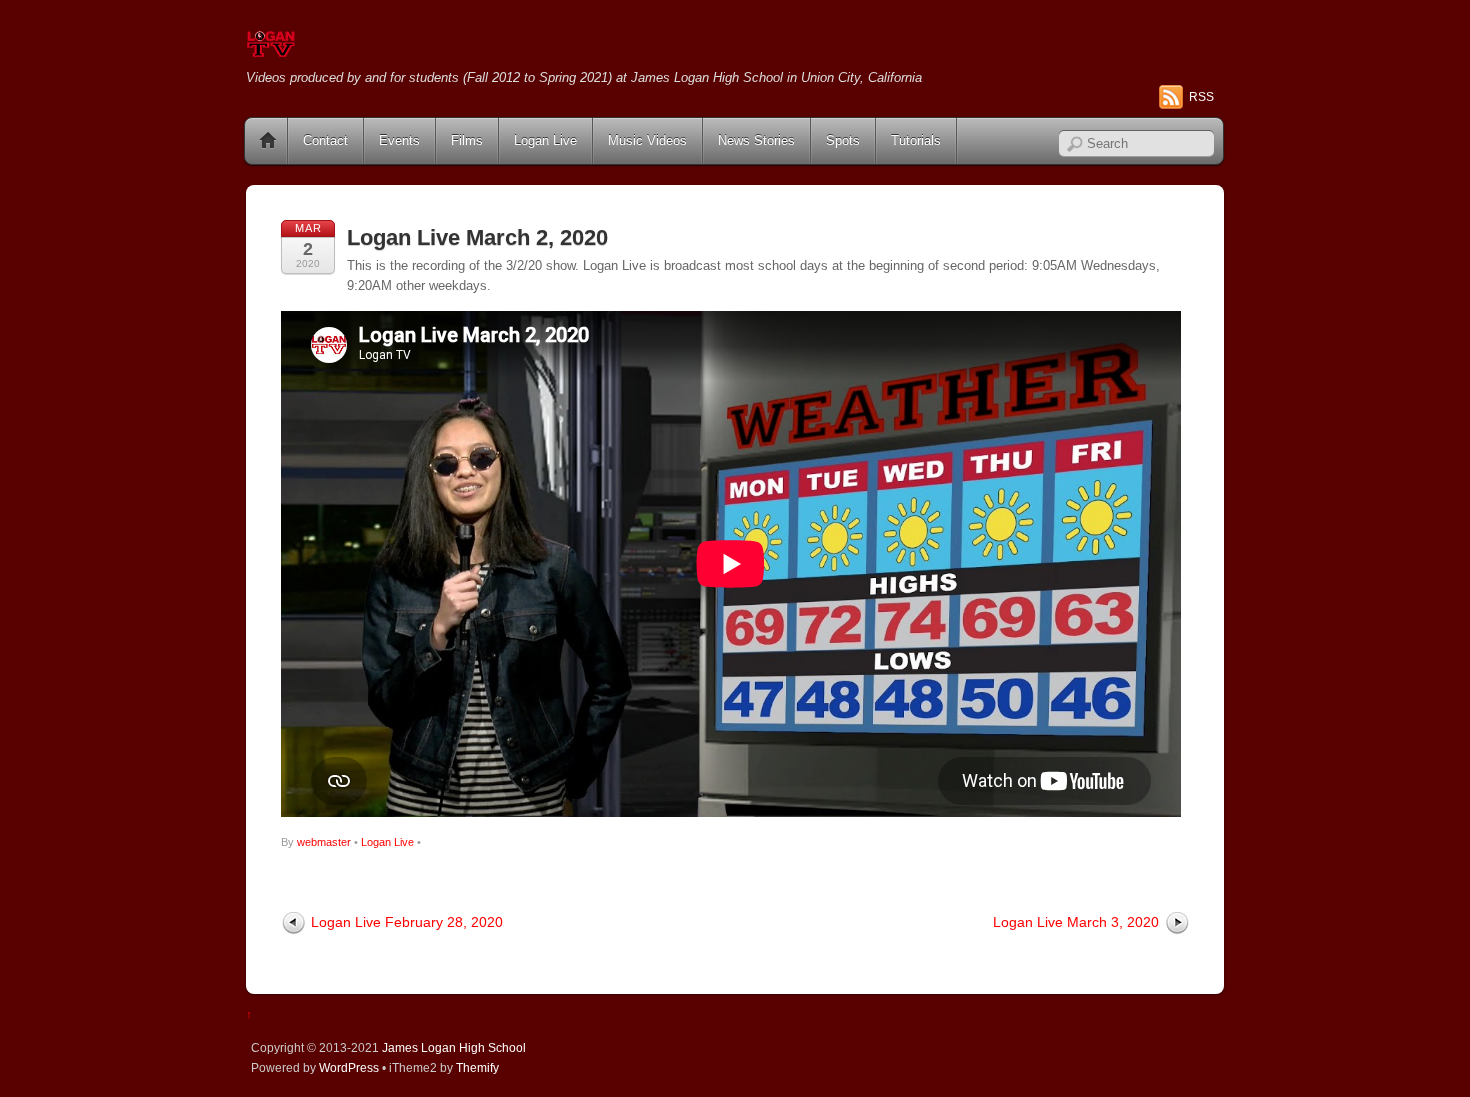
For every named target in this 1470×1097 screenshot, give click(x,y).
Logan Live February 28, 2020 (407, 922)
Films (467, 140)
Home (268, 141)
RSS (1201, 97)
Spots (843, 140)
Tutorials (916, 140)
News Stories (756, 140)
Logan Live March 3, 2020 (1076, 922)
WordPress (349, 1067)
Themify (477, 1067)
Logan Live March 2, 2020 (477, 237)
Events (399, 140)
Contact (325, 140)
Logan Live (545, 140)
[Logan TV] (271, 49)
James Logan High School (454, 1047)
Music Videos (647, 140)
